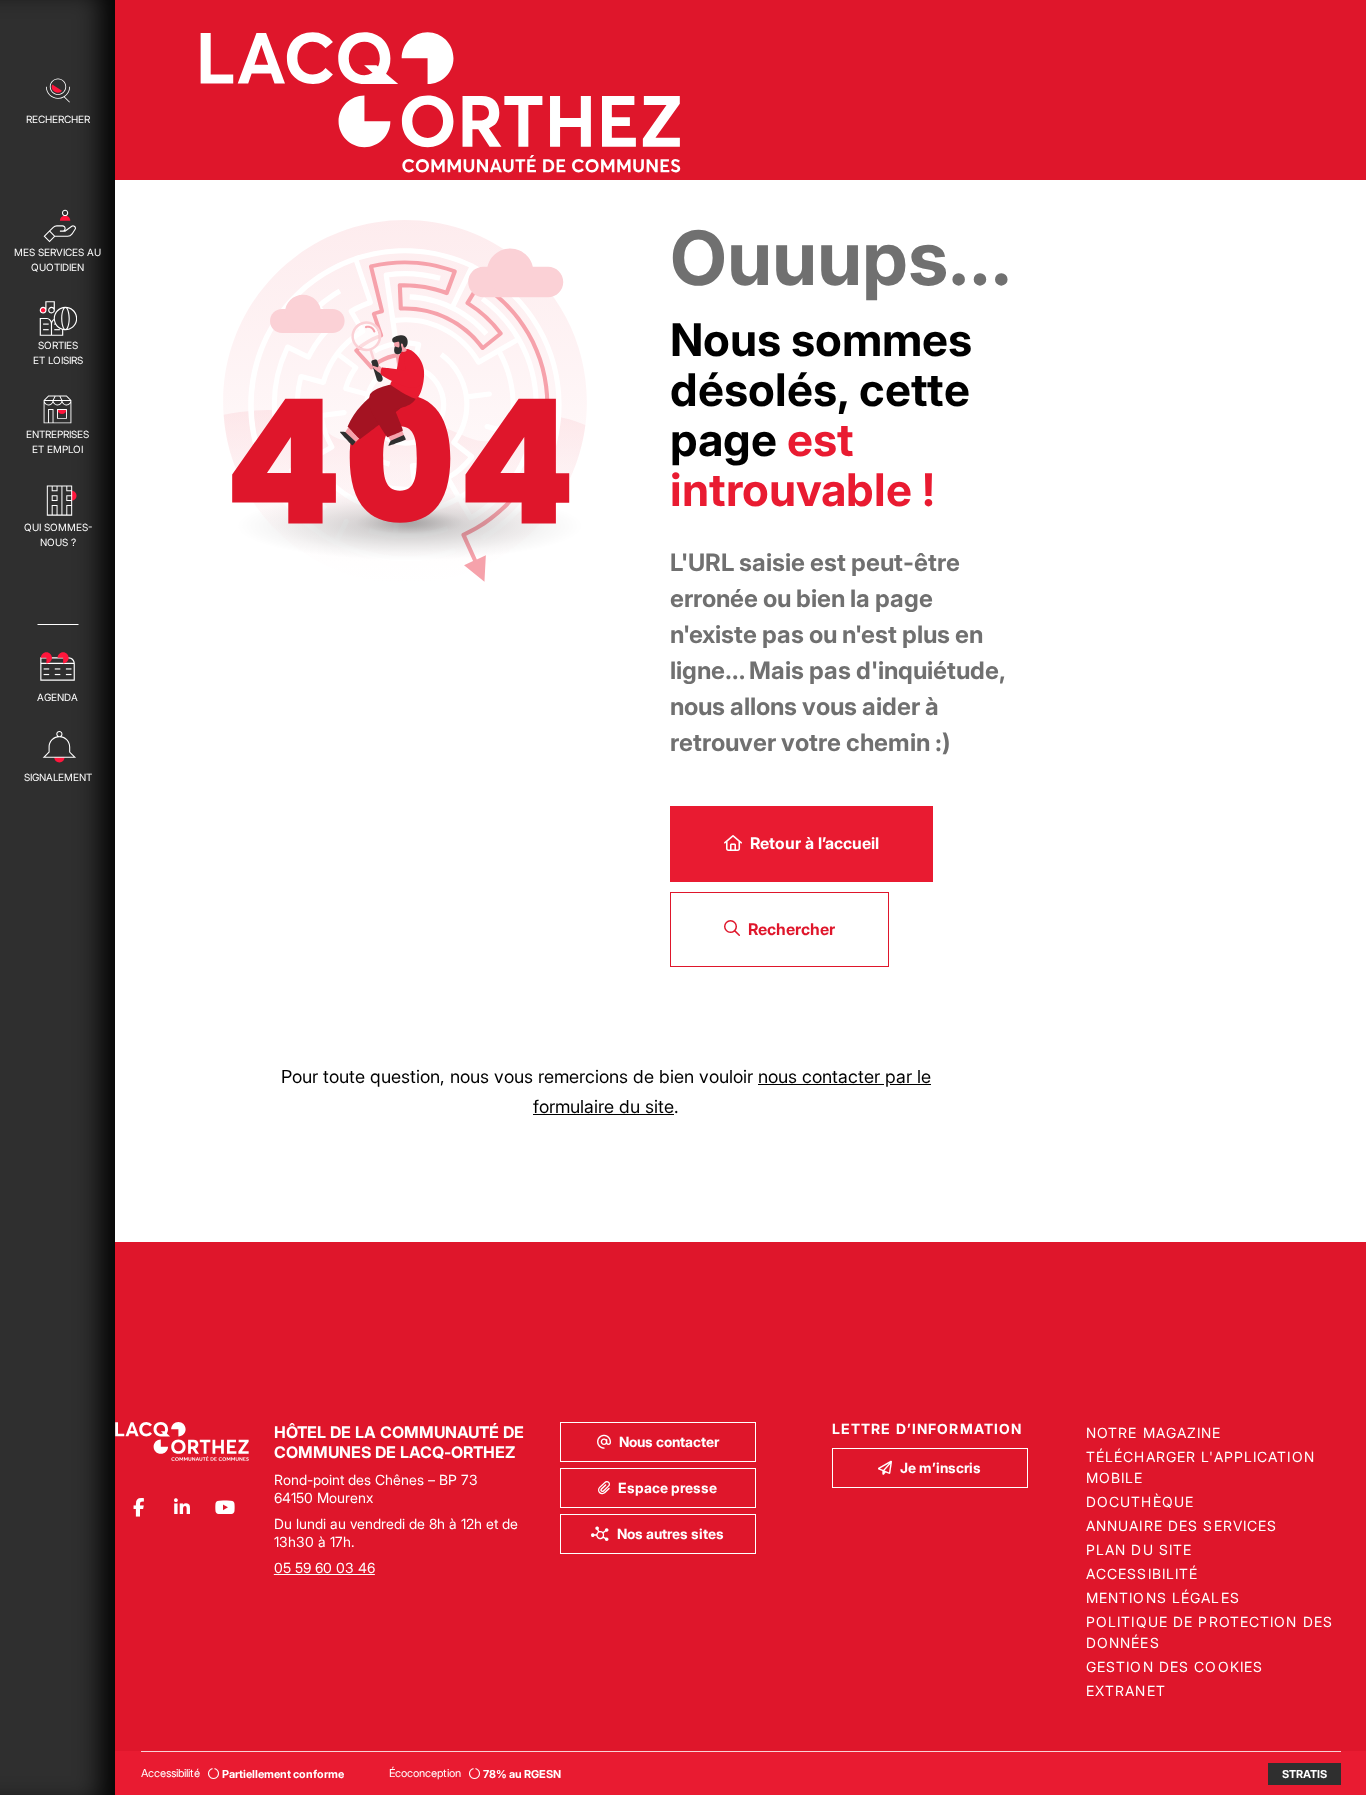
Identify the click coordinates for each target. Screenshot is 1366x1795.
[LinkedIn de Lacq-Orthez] (181, 1507)
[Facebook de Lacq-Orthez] (138, 1507)
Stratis (1304, 1774)
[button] (57, 99)
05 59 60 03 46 (324, 1567)
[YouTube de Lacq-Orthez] (224, 1507)
